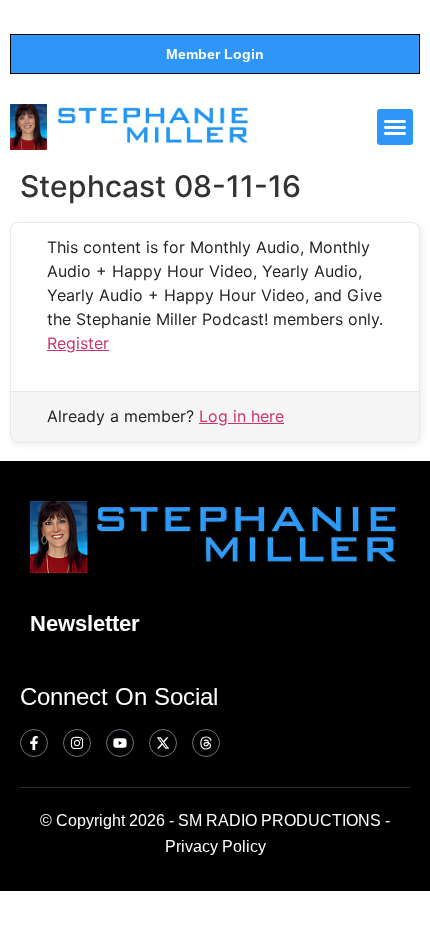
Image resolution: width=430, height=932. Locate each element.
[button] (395, 127)
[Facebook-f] (34, 743)
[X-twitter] (163, 743)
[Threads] (206, 743)
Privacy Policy (215, 846)
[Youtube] (120, 743)
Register (78, 343)
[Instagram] (77, 743)
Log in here (241, 416)
